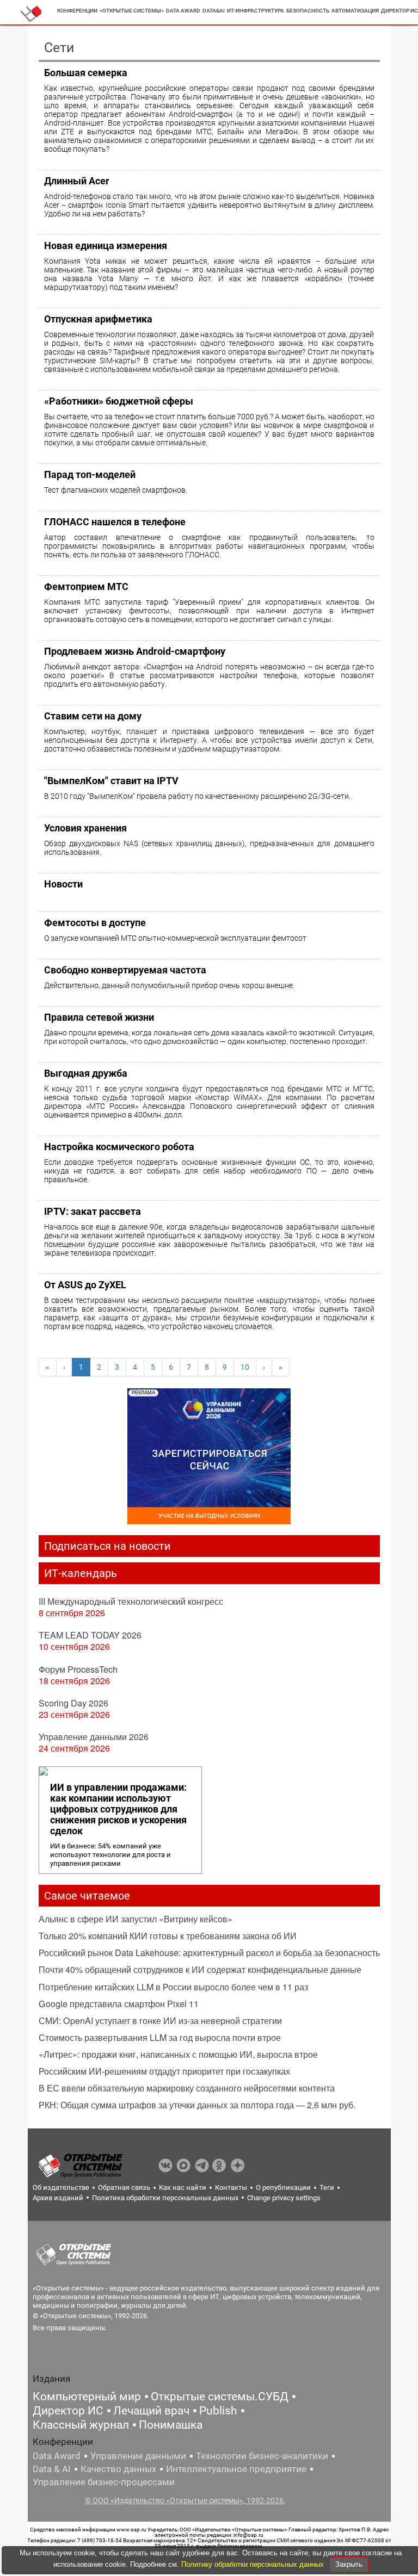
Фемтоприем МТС (86, 586)
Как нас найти (183, 2187)
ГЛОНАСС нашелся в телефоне (115, 522)
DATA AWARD (183, 11)
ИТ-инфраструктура (256, 11)
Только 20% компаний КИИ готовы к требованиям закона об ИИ (168, 1936)
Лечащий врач (151, 2411)
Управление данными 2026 (94, 1737)
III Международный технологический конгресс (131, 1601)
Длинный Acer (77, 181)
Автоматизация (355, 11)
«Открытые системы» (132, 11)
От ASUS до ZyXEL (85, 1285)
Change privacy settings (284, 2198)
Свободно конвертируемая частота (125, 970)
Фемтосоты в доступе (95, 923)
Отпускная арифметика (98, 319)
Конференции (77, 11)
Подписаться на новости (107, 1546)
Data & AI (52, 2469)
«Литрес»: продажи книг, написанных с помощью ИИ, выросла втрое (178, 2054)
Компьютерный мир (87, 2397)
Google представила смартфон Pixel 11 (119, 2004)
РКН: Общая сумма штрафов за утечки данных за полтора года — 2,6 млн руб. (197, 2105)
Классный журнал (81, 2425)
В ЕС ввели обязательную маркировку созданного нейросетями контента (187, 2088)
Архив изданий (58, 2198)
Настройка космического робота (119, 1147)
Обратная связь (124, 2187)
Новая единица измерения (106, 246)
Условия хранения (85, 828)
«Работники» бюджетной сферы (119, 401)
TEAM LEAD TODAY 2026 (90, 1635)
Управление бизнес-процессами (104, 2482)
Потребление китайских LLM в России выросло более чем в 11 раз (173, 1987)
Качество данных (118, 2469)
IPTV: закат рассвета (93, 1211)
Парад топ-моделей (90, 474)
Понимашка (171, 2425)
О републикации (283, 2187)
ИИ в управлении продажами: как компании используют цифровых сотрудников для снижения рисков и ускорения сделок (118, 1809)
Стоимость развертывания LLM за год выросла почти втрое (160, 2037)
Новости (63, 884)
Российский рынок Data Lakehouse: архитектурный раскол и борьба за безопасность (209, 1953)
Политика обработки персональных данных (165, 2198)
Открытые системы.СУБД (220, 2397)
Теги (327, 2187)
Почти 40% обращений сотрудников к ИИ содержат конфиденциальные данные (200, 1969)
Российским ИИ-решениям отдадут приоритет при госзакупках (164, 2071)
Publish (218, 2411)
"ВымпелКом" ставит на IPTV (111, 781)
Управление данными (138, 2456)
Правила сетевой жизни (99, 1017)
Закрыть (349, 2564)
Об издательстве (61, 2187)
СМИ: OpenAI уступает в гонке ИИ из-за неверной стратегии (160, 2021)
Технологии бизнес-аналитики (262, 2456)
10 (245, 1367)
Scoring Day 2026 (73, 1703)
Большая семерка (86, 73)
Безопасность (308, 11)
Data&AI (214, 11)
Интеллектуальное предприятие (236, 2469)
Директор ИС (68, 2411)
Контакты (231, 2187)
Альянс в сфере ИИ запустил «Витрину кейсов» (136, 1919)
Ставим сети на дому (93, 716)
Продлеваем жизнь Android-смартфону (135, 651)
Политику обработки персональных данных (254, 2564)
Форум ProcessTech (78, 1669)
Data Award (57, 2456)
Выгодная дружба (86, 1073)
